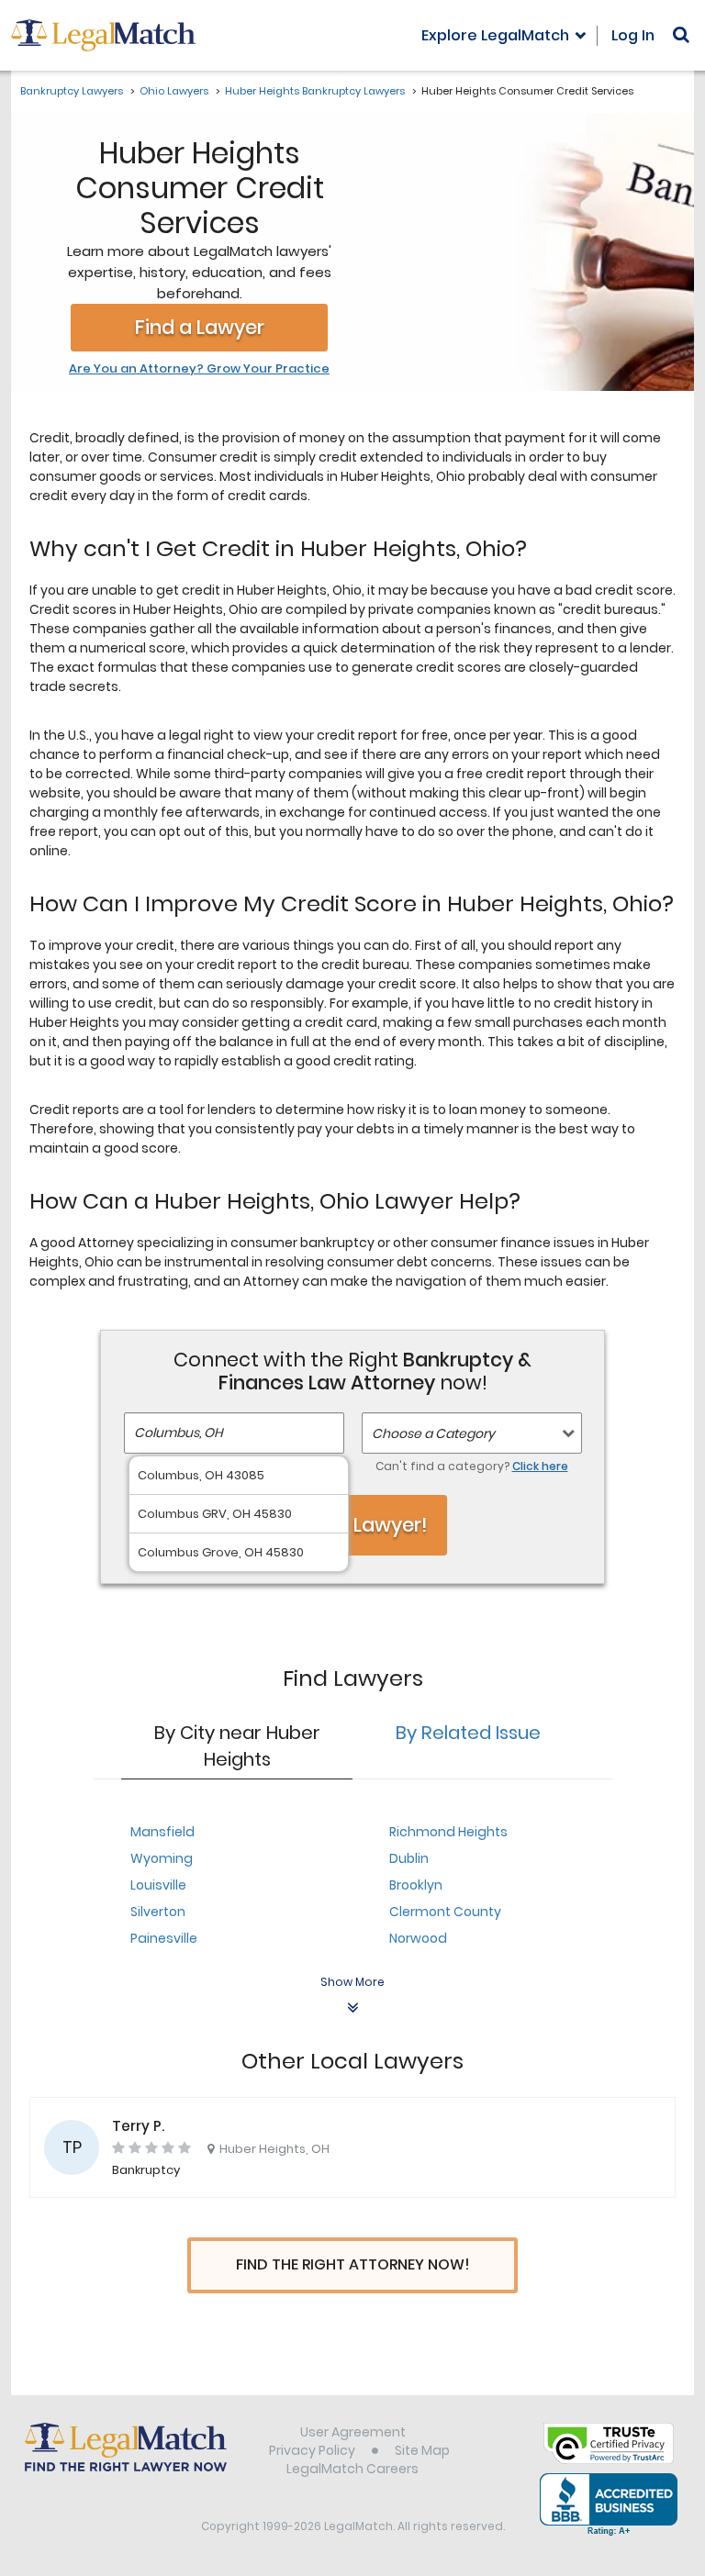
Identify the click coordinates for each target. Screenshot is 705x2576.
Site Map (422, 2450)
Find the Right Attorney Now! (353, 2264)
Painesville (164, 1938)
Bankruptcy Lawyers (72, 91)
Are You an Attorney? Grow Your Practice (199, 369)
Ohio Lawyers (174, 91)
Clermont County (445, 1912)
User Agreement (353, 2432)
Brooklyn (416, 1885)
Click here (540, 1466)
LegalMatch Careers (352, 2469)
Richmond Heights (448, 1832)
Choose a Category (433, 1433)
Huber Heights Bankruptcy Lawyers (315, 91)
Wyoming (162, 1858)
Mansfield (162, 1832)
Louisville (158, 1885)
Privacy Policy (312, 2450)
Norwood (418, 1938)
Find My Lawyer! (352, 1525)
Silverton (158, 1912)
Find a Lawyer (200, 327)
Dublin (409, 1858)
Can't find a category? (472, 1466)
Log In (633, 35)
